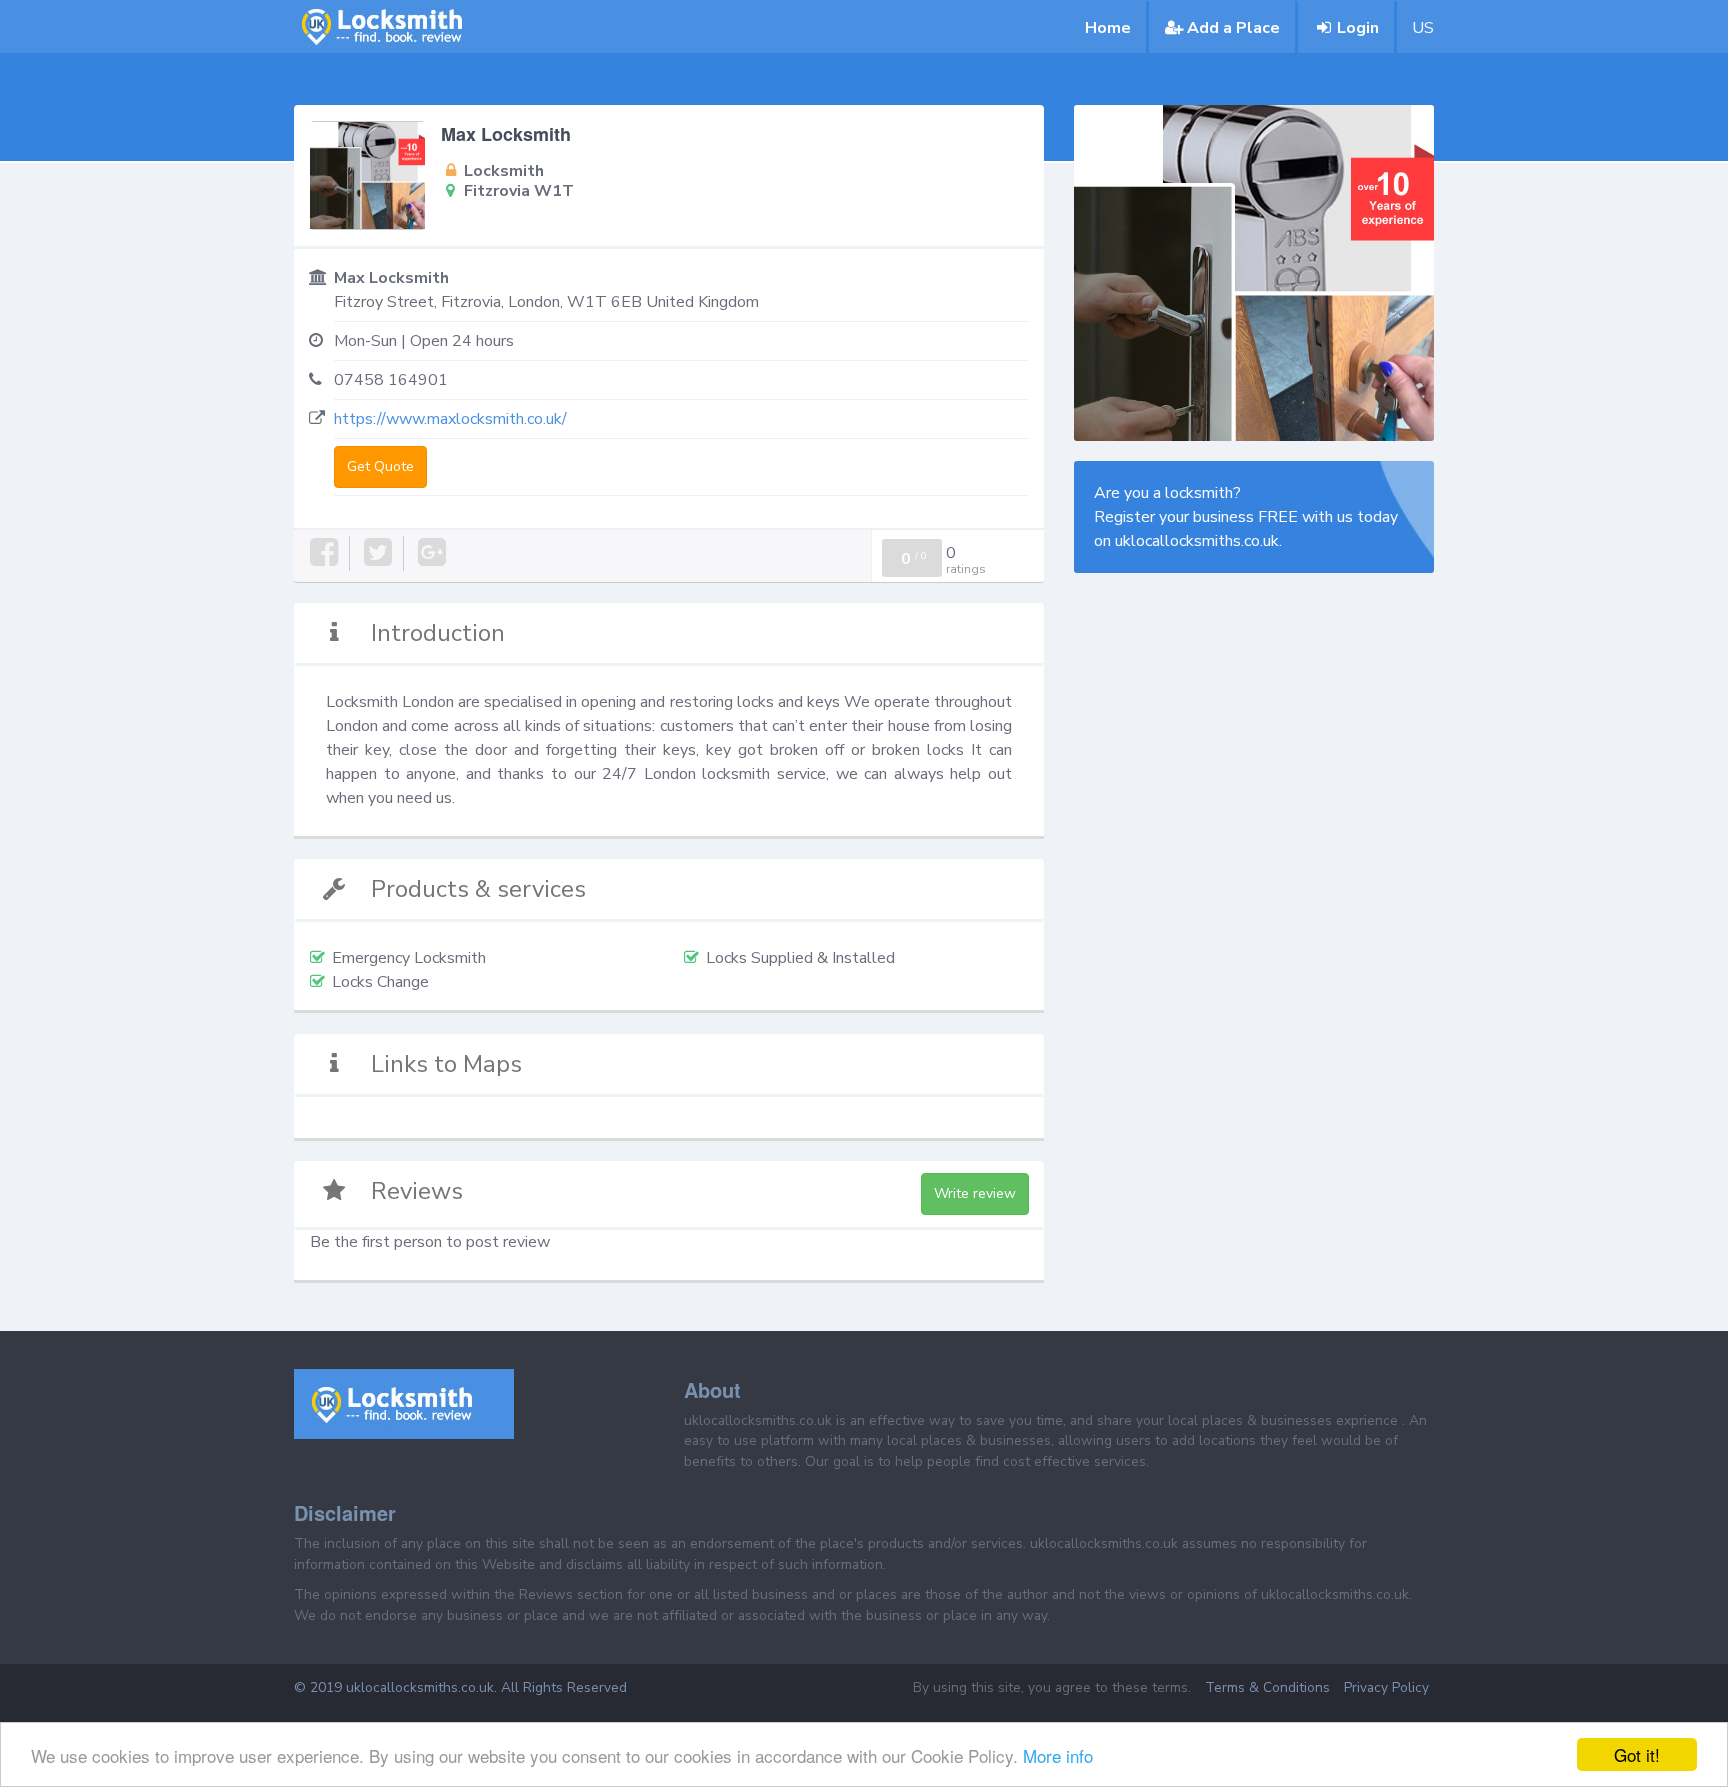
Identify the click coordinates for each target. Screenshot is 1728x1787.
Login (1358, 28)
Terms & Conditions (1267, 1687)
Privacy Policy (1386, 1687)
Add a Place (1233, 28)
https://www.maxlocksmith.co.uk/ (450, 419)
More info (1058, 1755)
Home (1108, 28)
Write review (975, 1193)
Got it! (1637, 1754)
